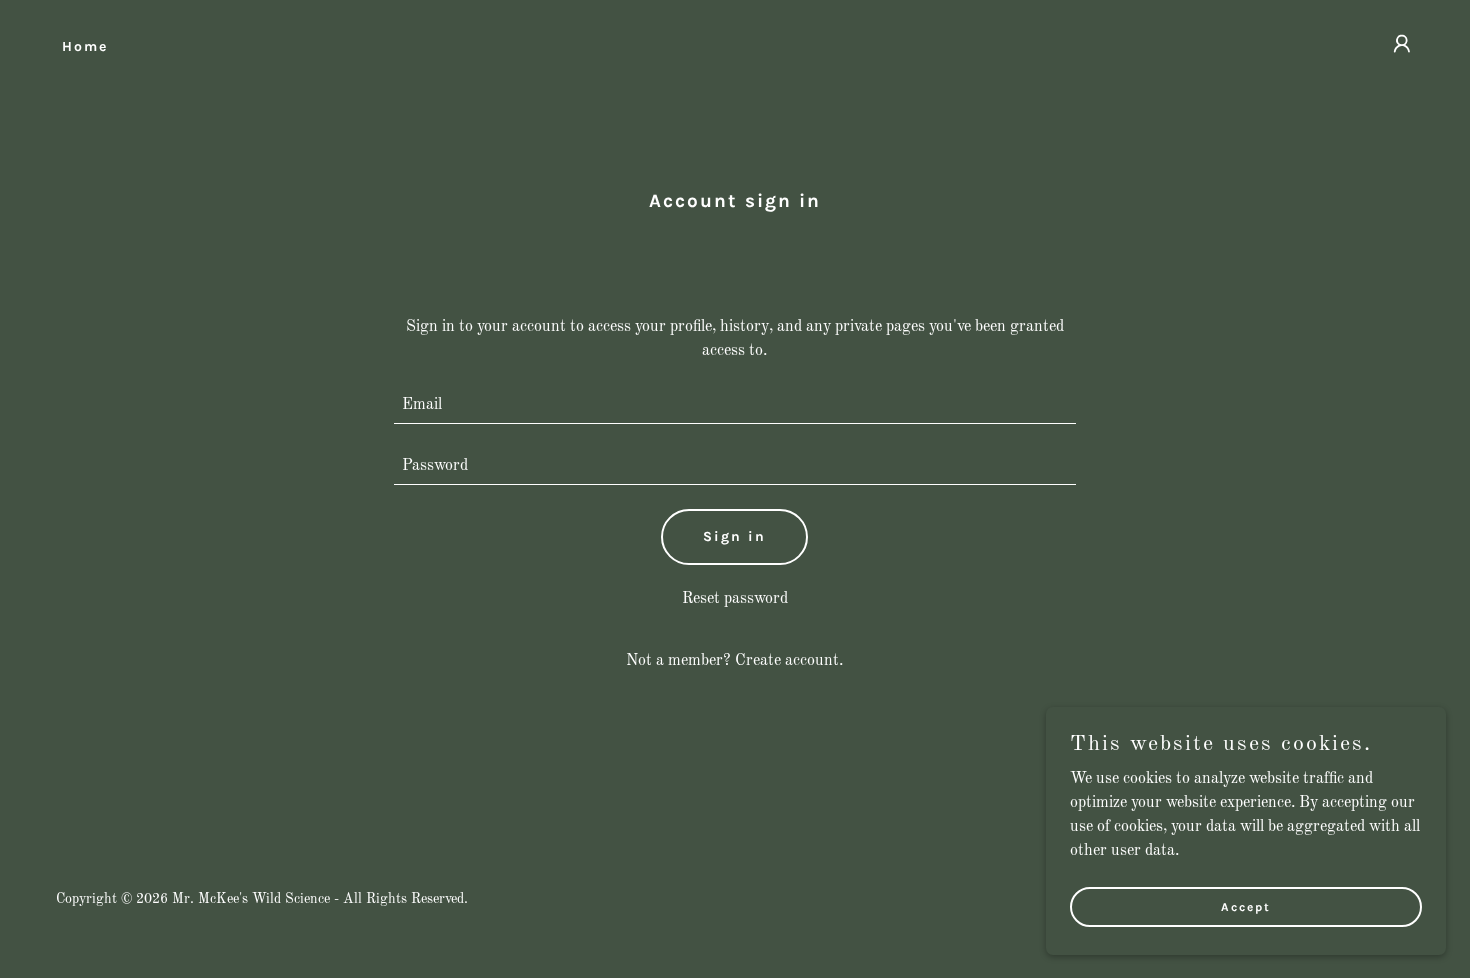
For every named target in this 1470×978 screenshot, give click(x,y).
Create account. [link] (789, 661)
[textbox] (735, 405)
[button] (1402, 44)
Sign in (734, 536)
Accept (1246, 906)
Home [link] (85, 46)
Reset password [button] (735, 599)
